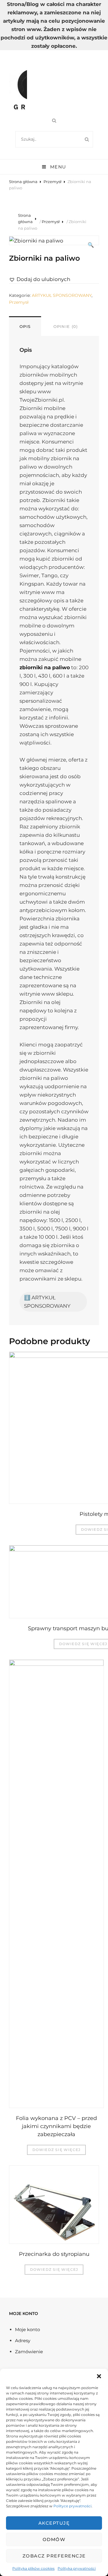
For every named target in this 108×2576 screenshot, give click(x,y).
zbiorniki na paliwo (45, 667)
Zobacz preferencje (54, 2556)
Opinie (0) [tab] (66, 326)
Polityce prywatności (72, 2506)
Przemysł (52, 182)
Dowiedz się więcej (57, 2150)
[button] (99, 2376)
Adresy (23, 2341)
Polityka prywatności (77, 2568)
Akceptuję (54, 2523)
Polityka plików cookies (33, 2568)
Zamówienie (29, 2352)
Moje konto (27, 2329)
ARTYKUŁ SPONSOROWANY (62, 295)
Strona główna (23, 182)
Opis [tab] (25, 326)
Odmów (54, 2539)
